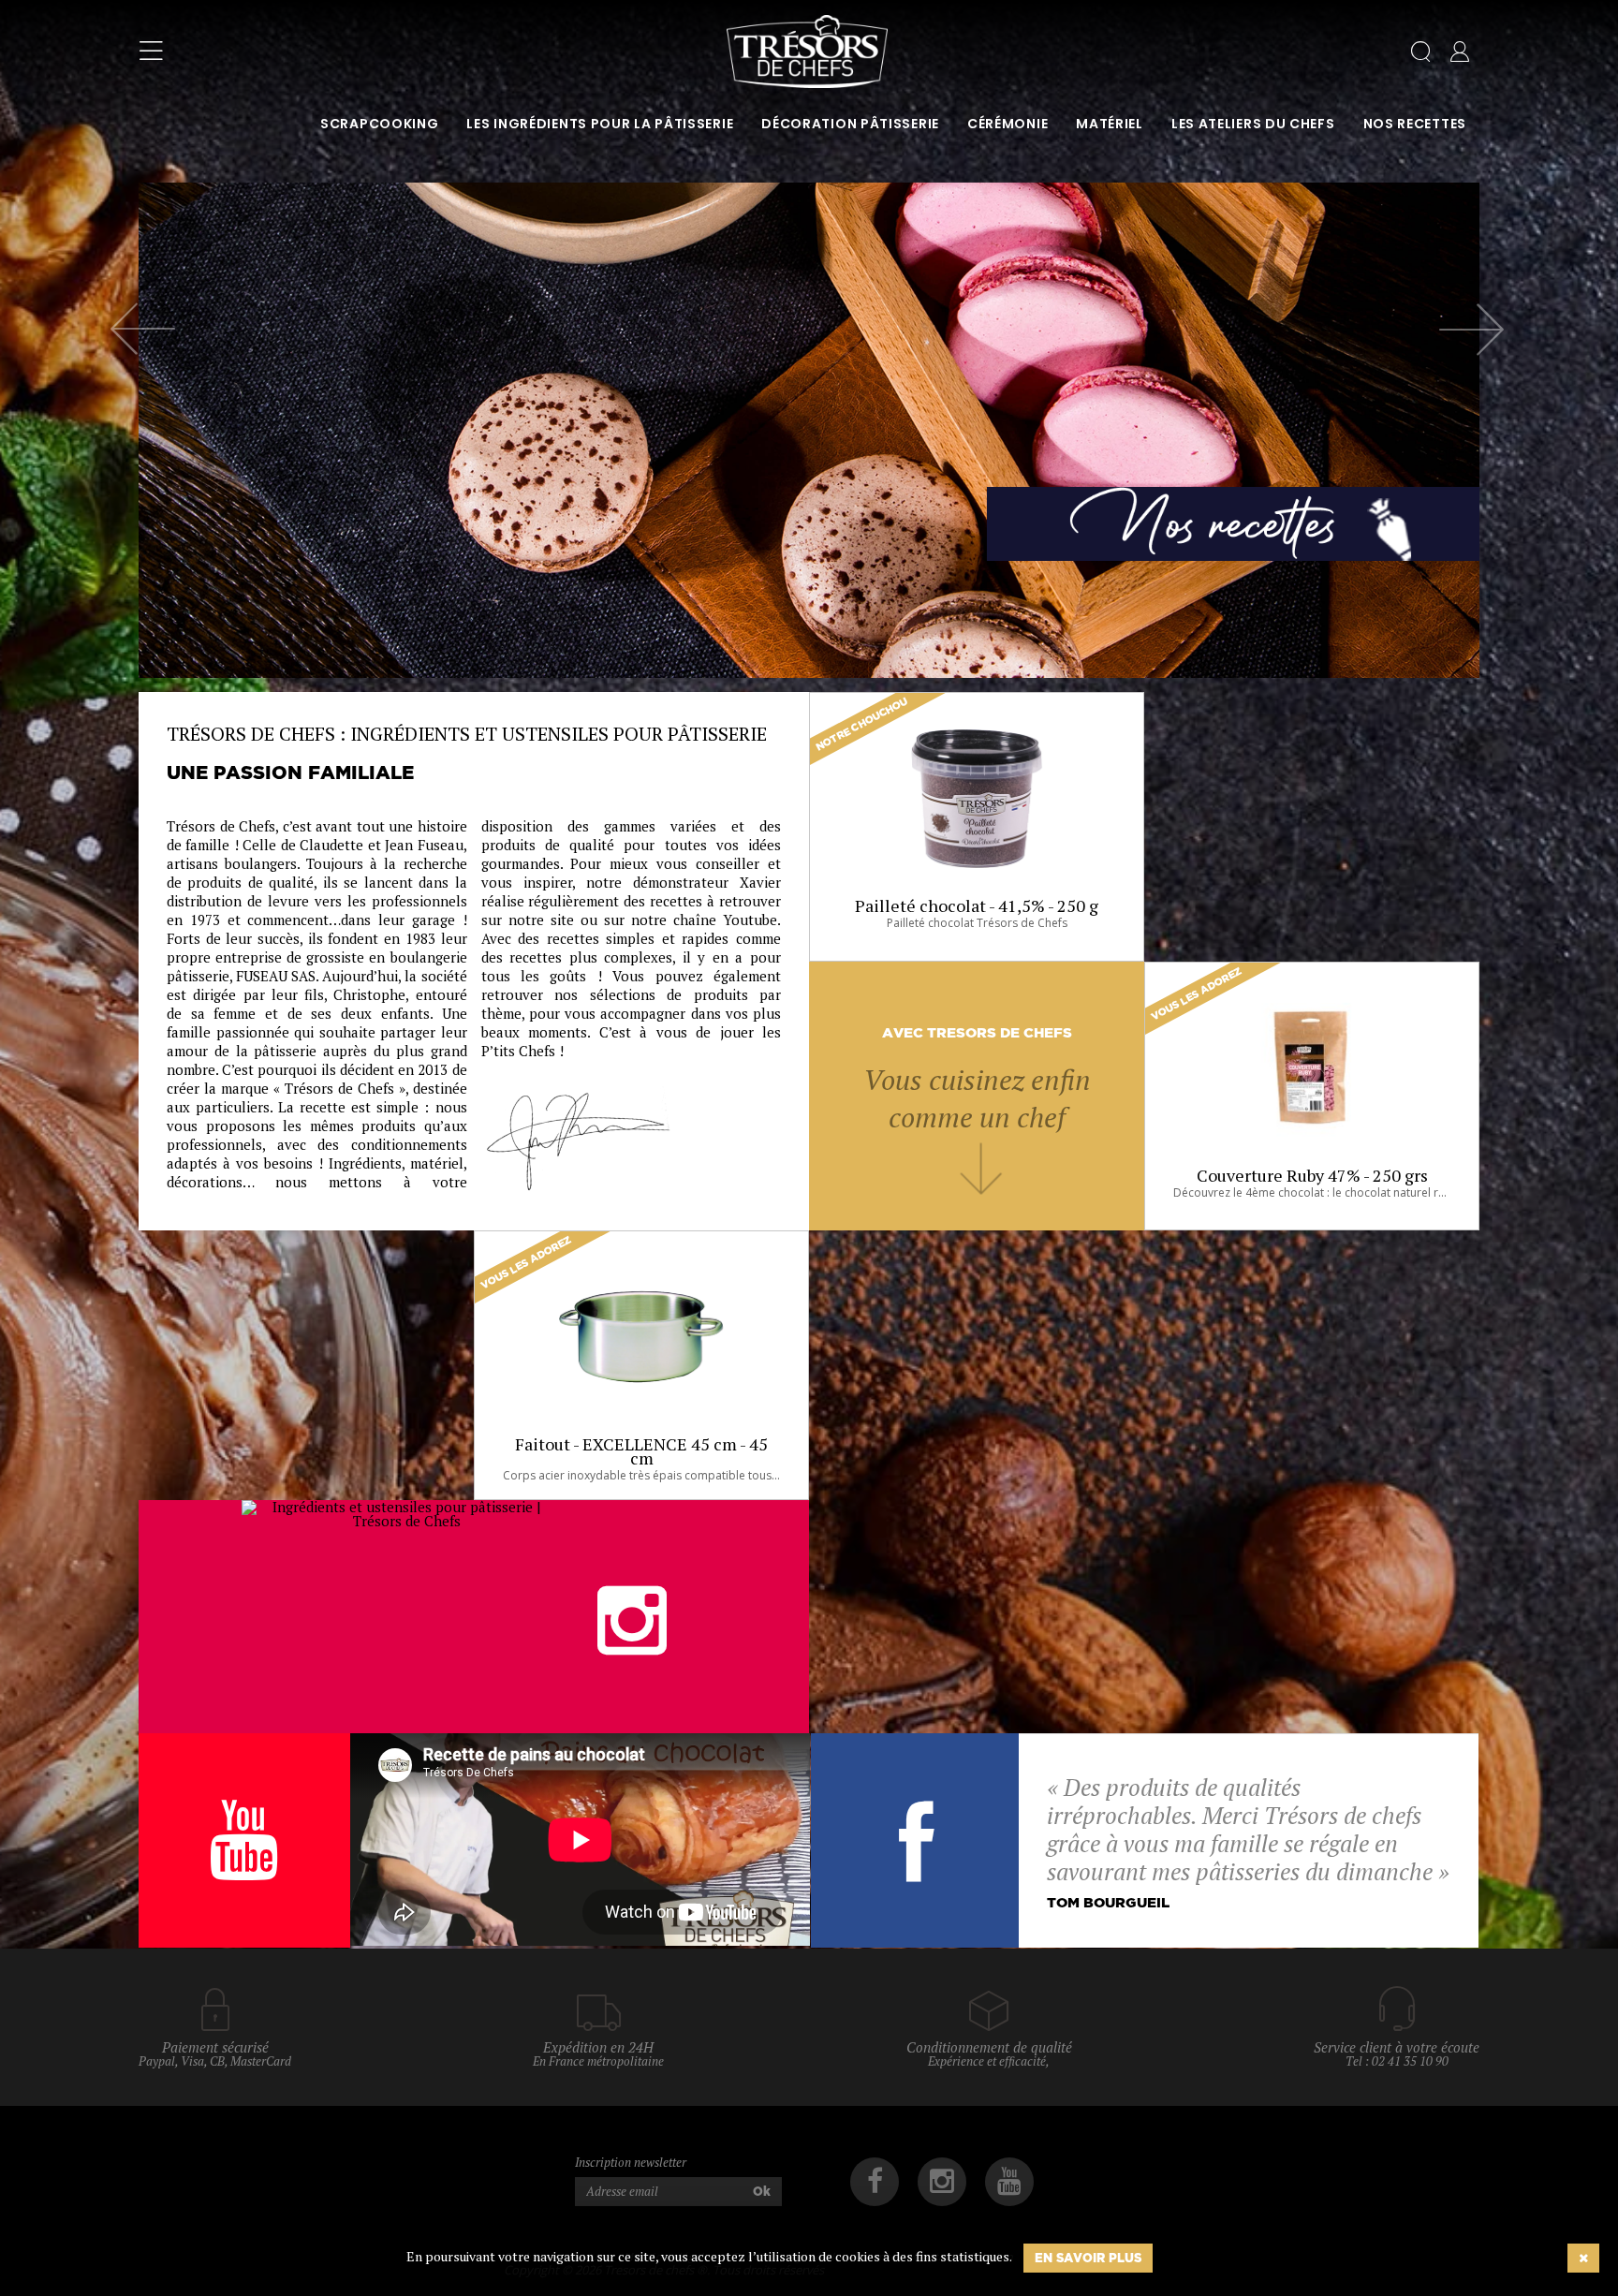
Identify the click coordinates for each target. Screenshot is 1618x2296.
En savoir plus (1088, 2258)
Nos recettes (1415, 124)
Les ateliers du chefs (1253, 124)
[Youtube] (1009, 2182)
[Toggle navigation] (151, 52)
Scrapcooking (379, 124)
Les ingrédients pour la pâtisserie (600, 124)
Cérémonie (1008, 124)
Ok (762, 2191)
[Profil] (1460, 55)
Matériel (1110, 124)
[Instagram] (942, 2182)
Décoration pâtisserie (850, 124)
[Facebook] (875, 2182)
